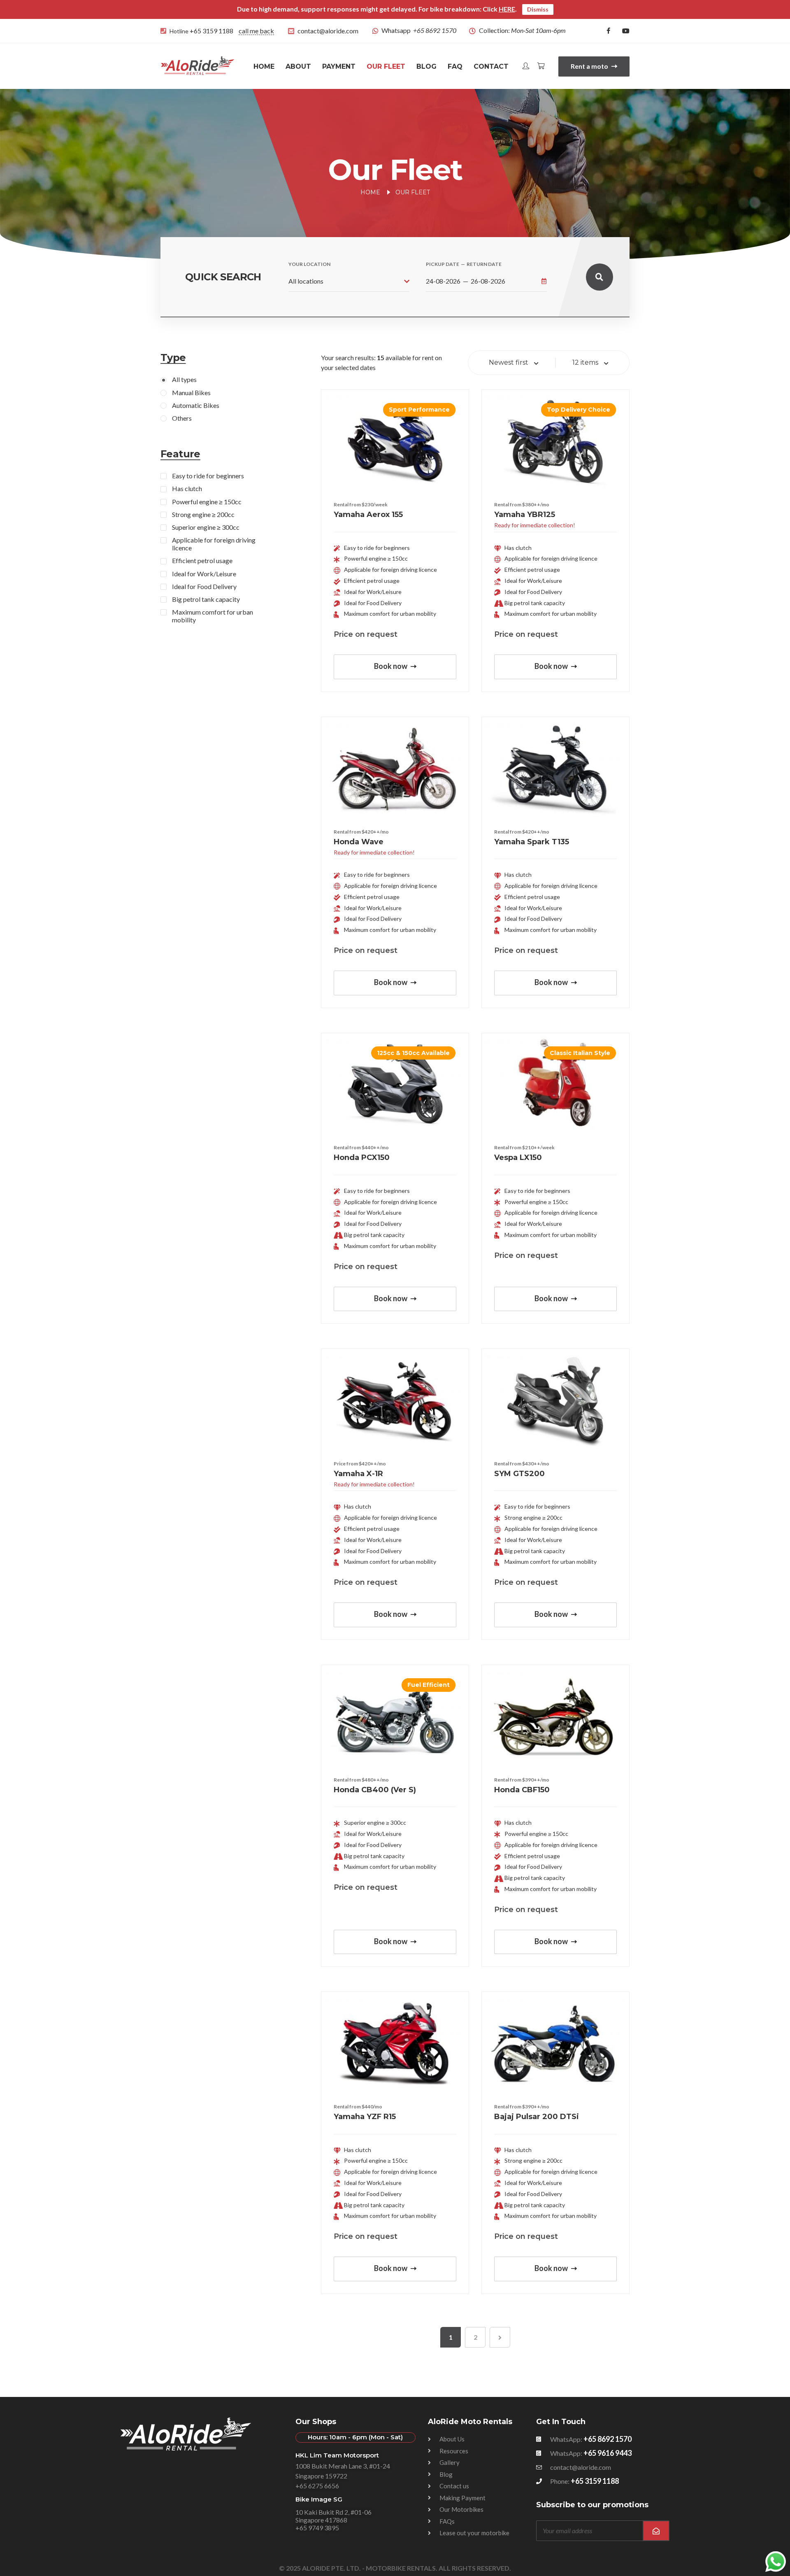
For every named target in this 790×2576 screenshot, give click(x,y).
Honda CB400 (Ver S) (375, 1790)
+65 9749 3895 (317, 2528)
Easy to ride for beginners (208, 476)
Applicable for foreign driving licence (214, 544)
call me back (256, 31)
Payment (339, 66)
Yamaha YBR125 (525, 515)
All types (184, 379)
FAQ (455, 66)
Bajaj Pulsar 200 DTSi (537, 2117)
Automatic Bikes (196, 405)
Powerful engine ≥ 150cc (207, 502)
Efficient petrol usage (202, 560)
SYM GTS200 (519, 1474)
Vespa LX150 (518, 1158)
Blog (426, 66)
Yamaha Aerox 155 (368, 515)
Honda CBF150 (522, 1790)
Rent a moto (590, 66)
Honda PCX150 (362, 1158)
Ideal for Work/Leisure (204, 574)
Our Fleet (386, 66)
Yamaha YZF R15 (365, 2117)
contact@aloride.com (328, 31)
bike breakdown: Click (473, 9)
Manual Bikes (191, 392)
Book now (391, 666)
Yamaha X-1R (358, 1474)
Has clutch (187, 488)
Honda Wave (359, 842)
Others (182, 418)
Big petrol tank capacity (206, 599)
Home (264, 66)
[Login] (526, 66)
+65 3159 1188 (211, 31)
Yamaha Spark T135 (532, 842)
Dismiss (538, 9)
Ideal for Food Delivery (204, 586)
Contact (491, 66)
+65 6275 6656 (317, 2486)
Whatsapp (419, 30)
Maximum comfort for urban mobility (213, 616)
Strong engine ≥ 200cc (203, 514)
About (298, 66)
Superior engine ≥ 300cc (206, 527)
